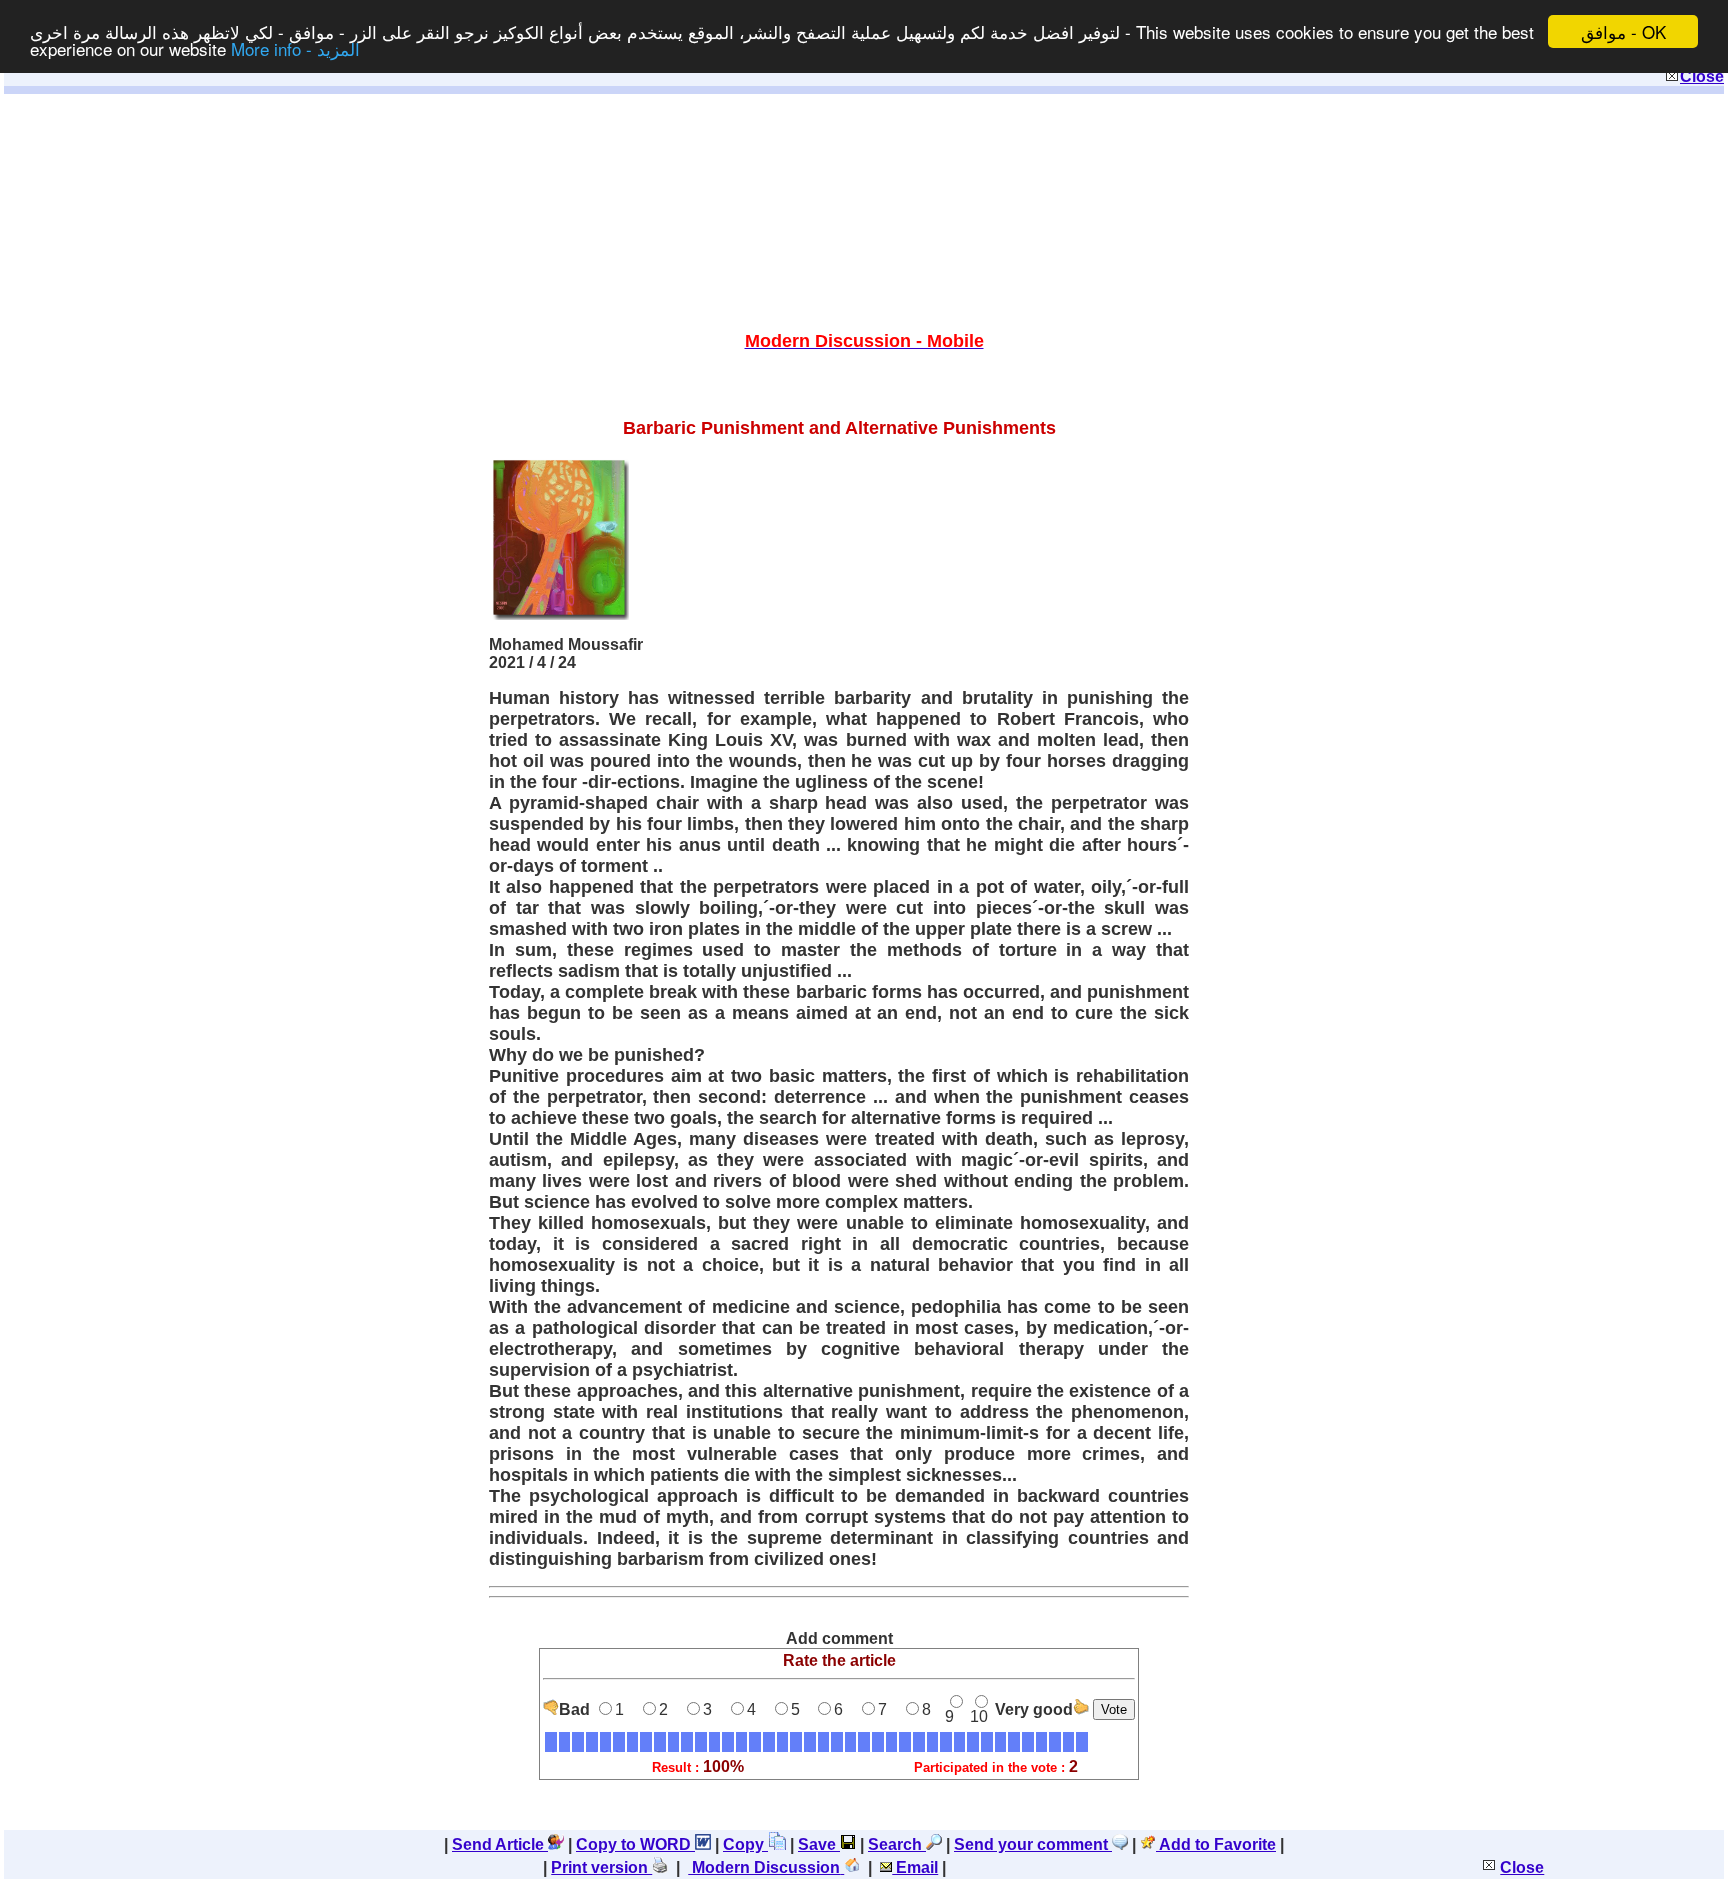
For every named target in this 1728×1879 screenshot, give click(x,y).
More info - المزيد (295, 49)
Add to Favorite (1216, 1844)
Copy (745, 1844)
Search (897, 1844)
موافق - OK (1623, 31)
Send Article (500, 1844)
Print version (601, 1867)
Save (819, 1844)
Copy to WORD (635, 1844)
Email (915, 1867)
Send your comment (1033, 1844)
